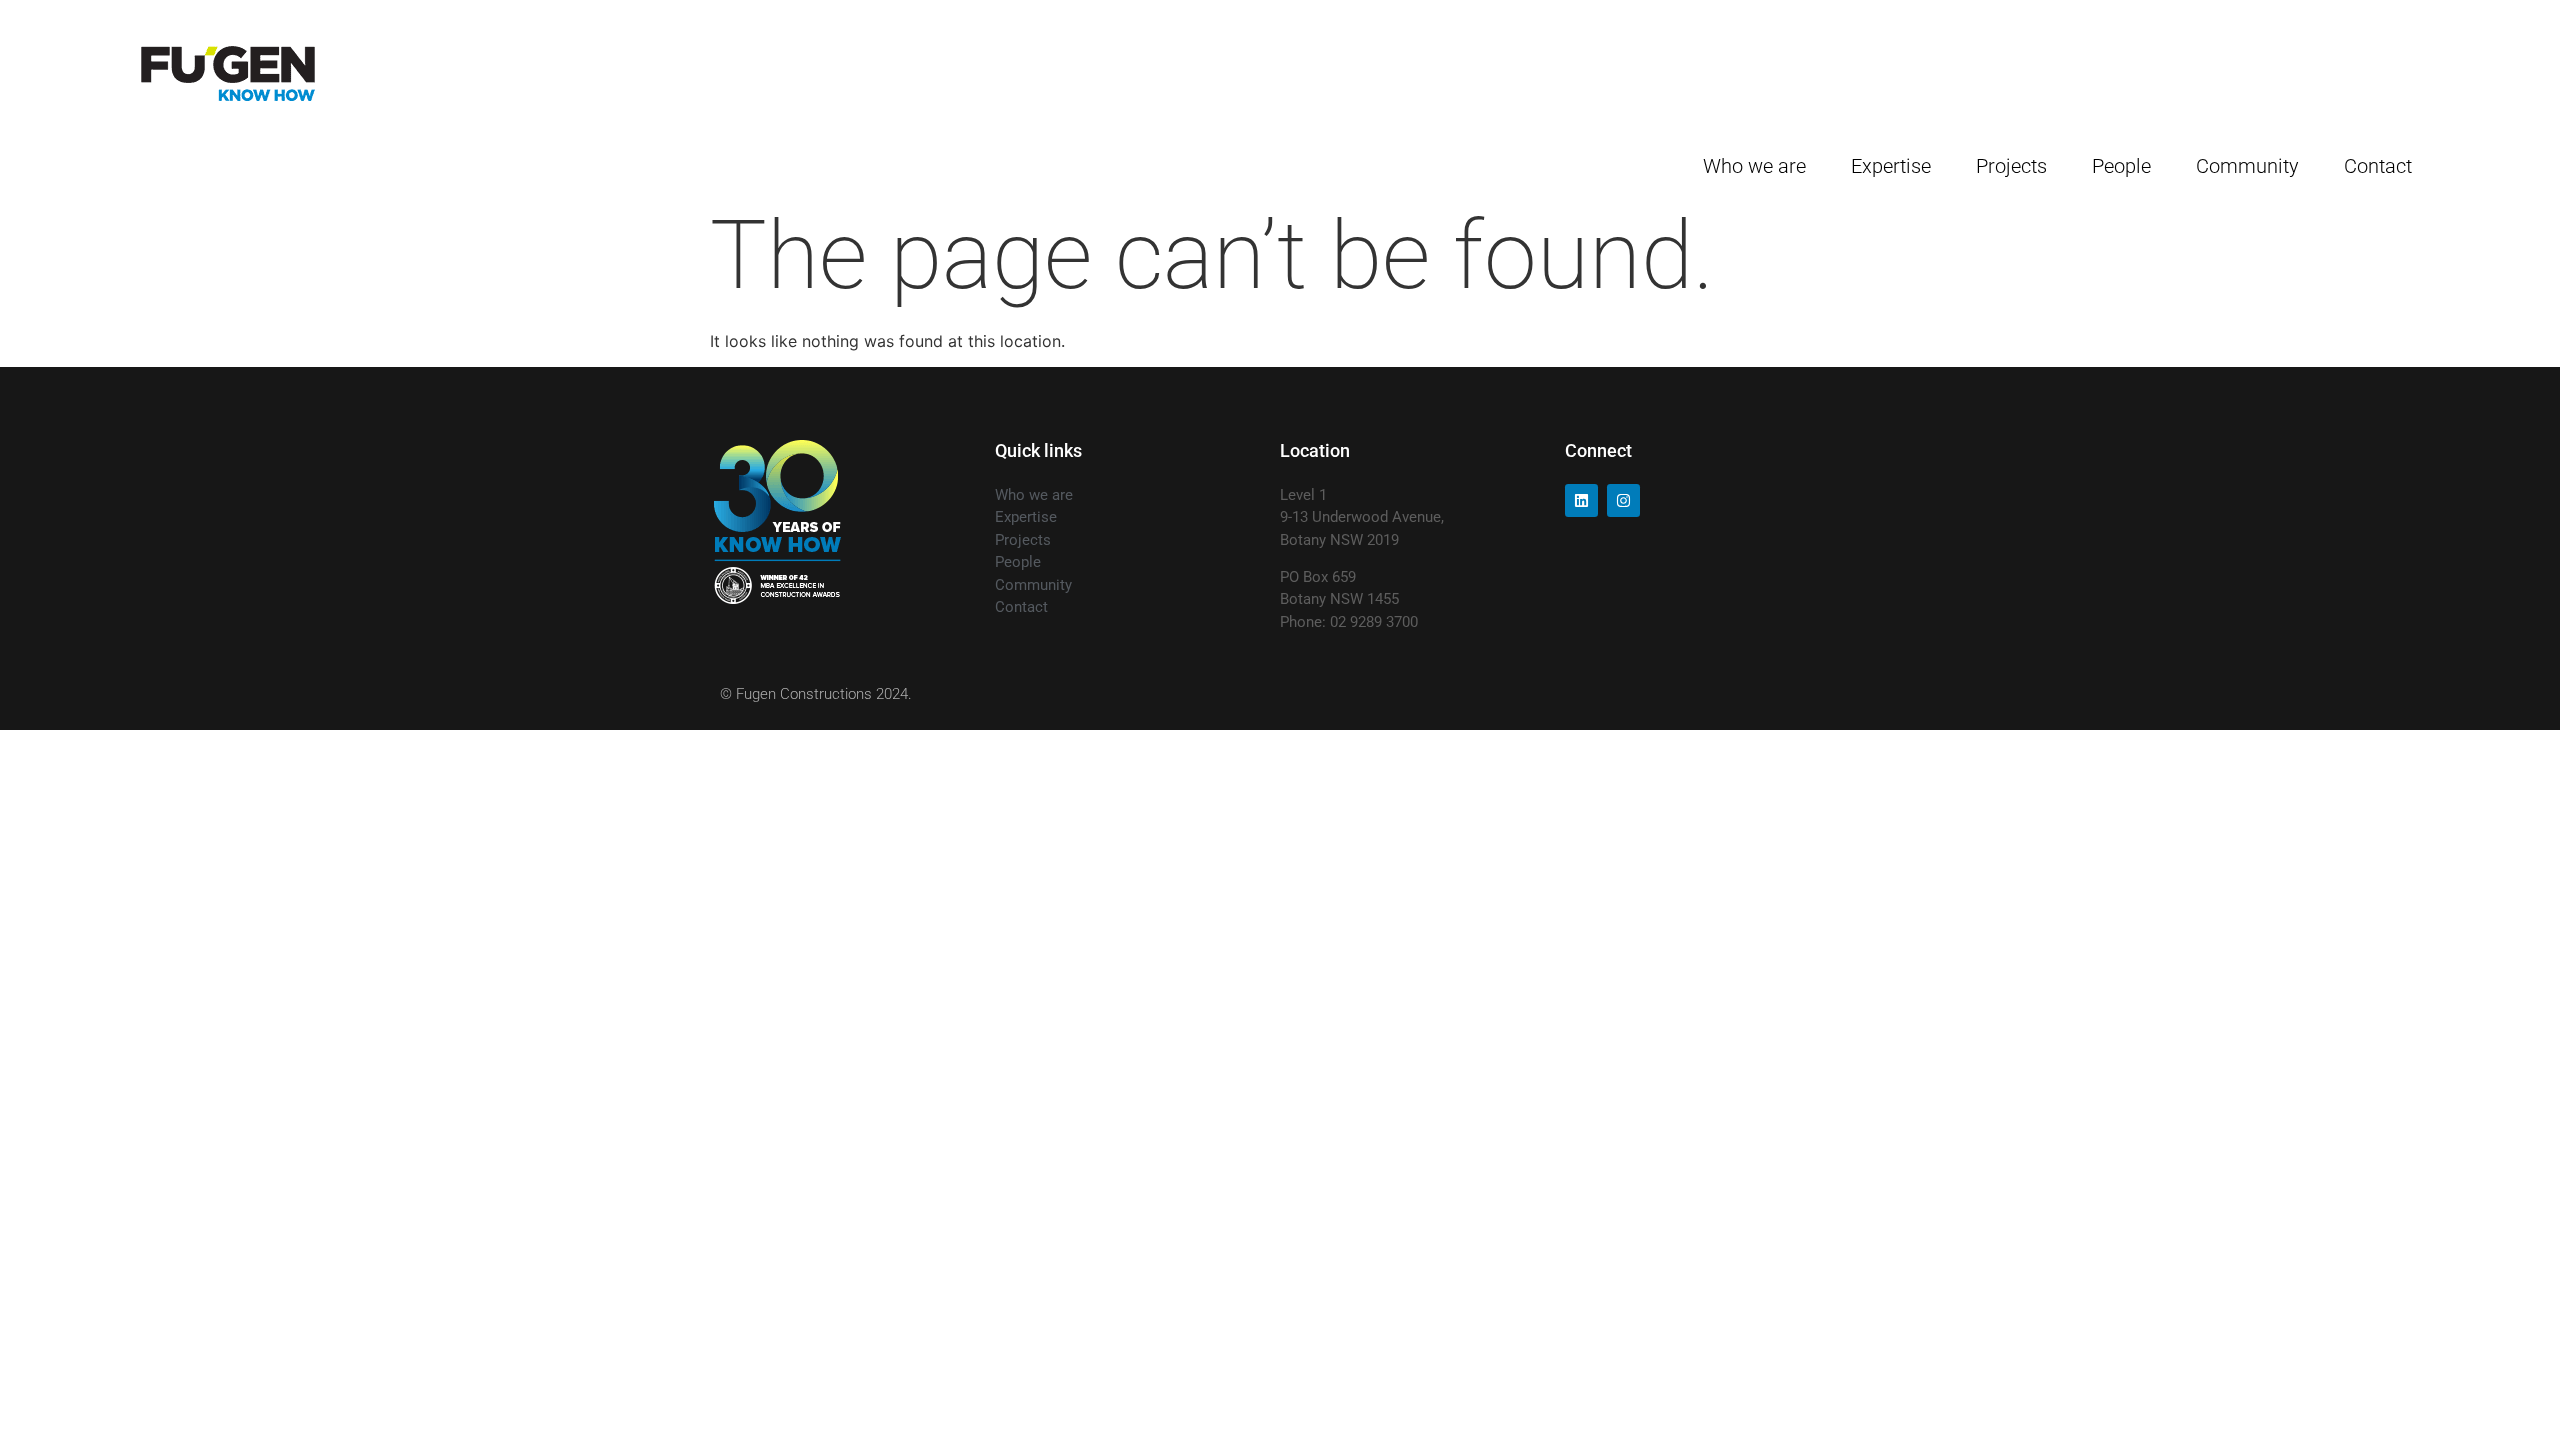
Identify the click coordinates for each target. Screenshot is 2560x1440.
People (2121, 166)
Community (2247, 166)
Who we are (1754, 166)
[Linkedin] (1581, 500)
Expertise (1891, 166)
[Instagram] (1623, 500)
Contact (2378, 166)
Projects (2011, 166)
